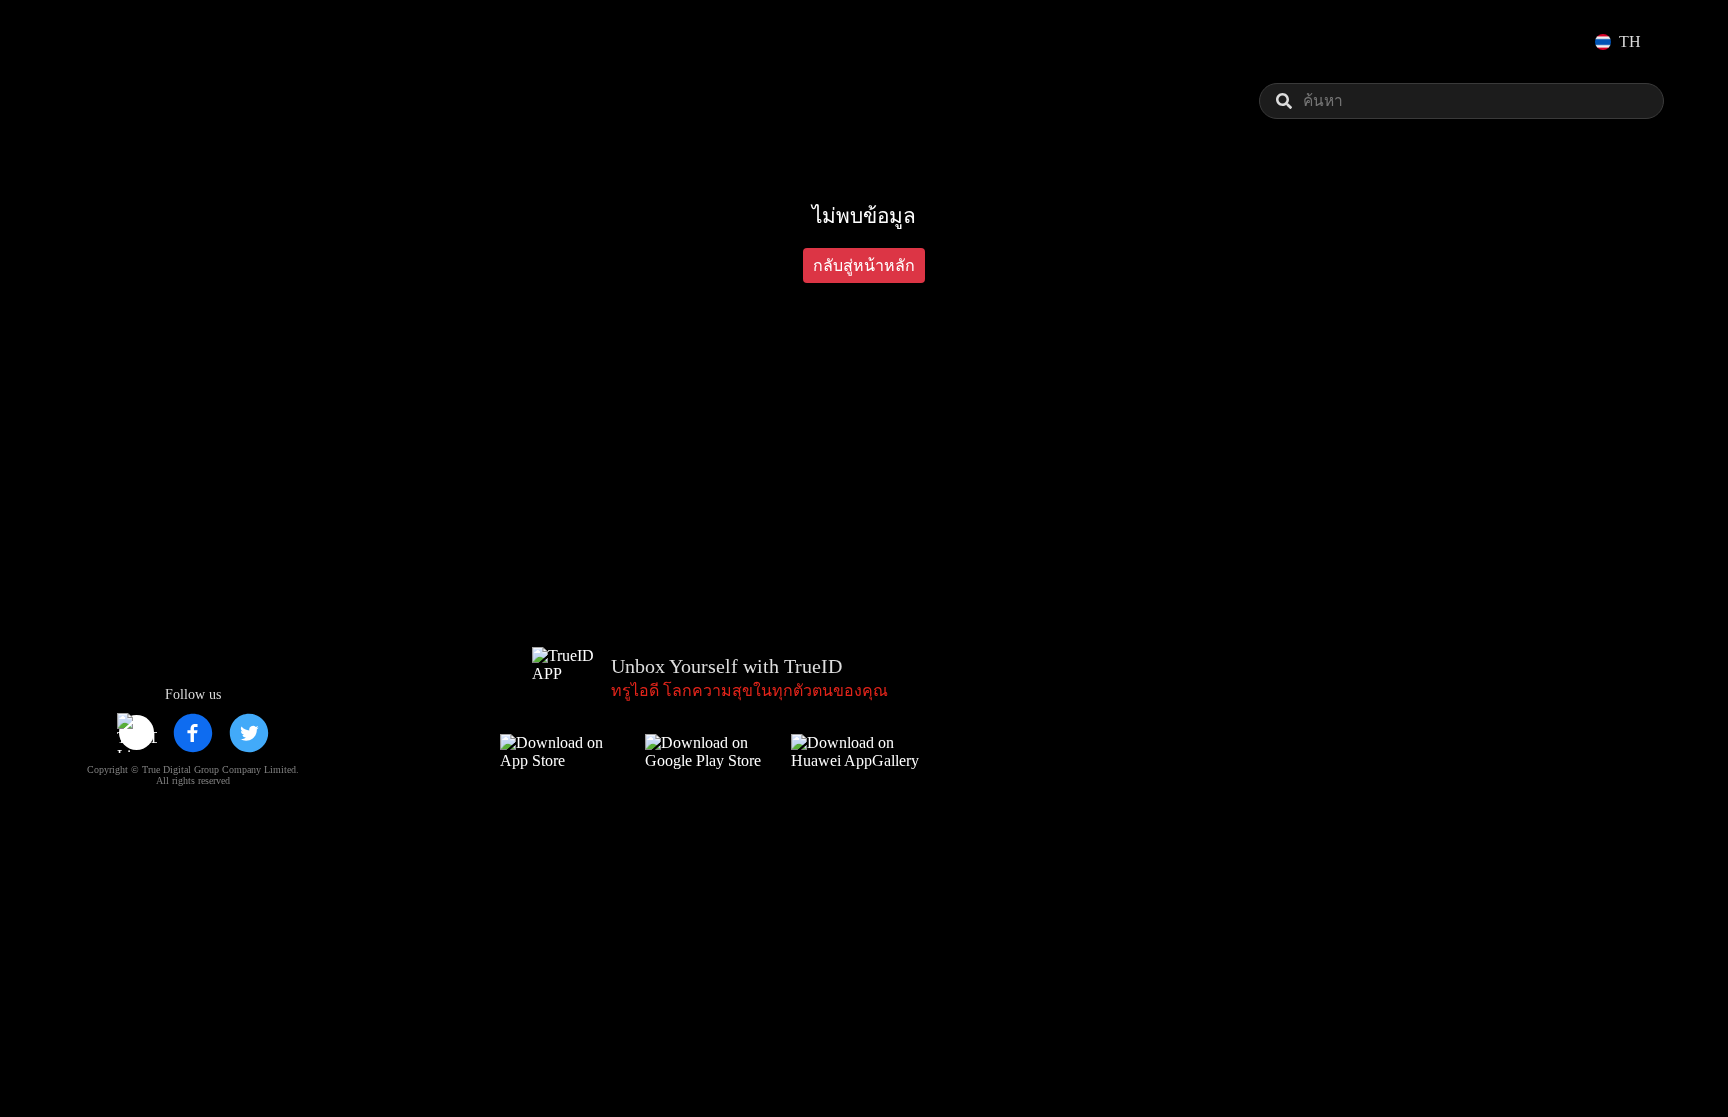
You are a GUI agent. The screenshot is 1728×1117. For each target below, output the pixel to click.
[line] (137, 733)
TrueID (124, 41)
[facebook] (193, 733)
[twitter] (249, 733)
